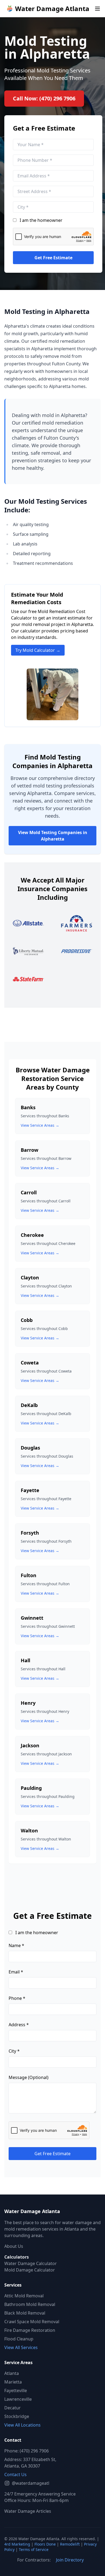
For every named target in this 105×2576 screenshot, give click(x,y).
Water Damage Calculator (31, 2263)
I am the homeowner (41, 220)
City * (14, 2051)
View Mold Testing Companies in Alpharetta (53, 836)
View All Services (21, 2347)
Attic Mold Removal (24, 2296)
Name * (16, 1945)
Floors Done (45, 2544)
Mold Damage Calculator (30, 2270)
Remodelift (70, 2544)
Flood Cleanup (19, 2339)
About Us (14, 2246)
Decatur (13, 2408)
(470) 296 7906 (34, 2451)
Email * (16, 1972)
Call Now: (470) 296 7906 (44, 98)
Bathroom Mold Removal (30, 2304)
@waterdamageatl (31, 2483)
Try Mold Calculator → (38, 650)
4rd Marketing (17, 2544)
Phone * (17, 1998)
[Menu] (97, 9)
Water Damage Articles (28, 2511)
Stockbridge (17, 2416)
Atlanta (12, 2373)
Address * (19, 2025)
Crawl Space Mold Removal (32, 2322)
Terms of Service (34, 2549)
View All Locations (22, 2425)
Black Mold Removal (25, 2313)
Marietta (13, 2382)
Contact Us (15, 2474)
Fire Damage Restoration (30, 2330)
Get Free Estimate (53, 258)
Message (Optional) (29, 2077)
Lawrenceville (18, 2399)
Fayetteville (16, 2390)
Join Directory (70, 2560)
